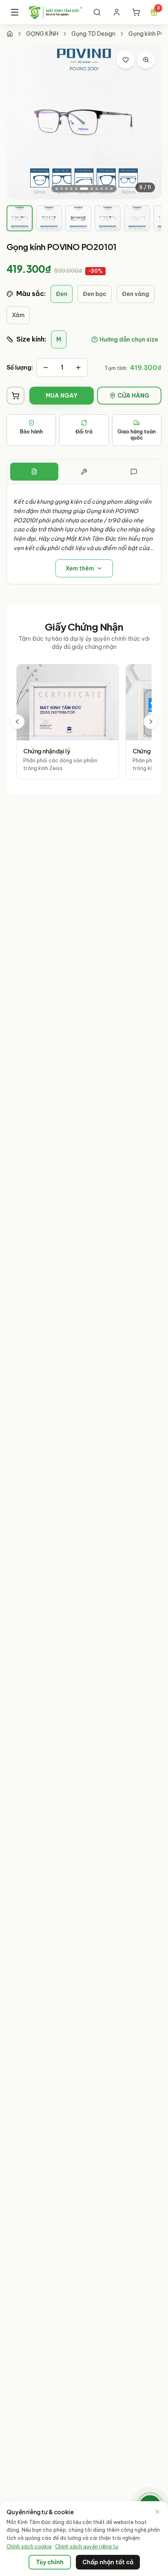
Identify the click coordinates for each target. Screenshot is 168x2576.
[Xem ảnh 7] (92, 189)
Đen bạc (95, 294)
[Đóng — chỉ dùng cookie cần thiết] (157, 2512)
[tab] (20, 218)
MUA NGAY (62, 396)
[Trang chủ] (10, 34)
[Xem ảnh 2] (62, 189)
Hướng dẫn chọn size (129, 339)
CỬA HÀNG (133, 396)
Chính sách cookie (29, 2547)
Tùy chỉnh (50, 2562)
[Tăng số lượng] (78, 368)
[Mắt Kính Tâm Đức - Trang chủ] (55, 12)
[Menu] (14, 12)
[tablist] (84, 472)
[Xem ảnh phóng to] (146, 60)
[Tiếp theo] (151, 722)
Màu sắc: (31, 294)
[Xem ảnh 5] (76, 189)
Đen (62, 294)
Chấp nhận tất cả (108, 2562)
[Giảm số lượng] (46, 368)
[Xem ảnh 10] (106, 189)
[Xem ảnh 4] (71, 189)
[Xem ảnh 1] (57, 189)
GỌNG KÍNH (42, 34)
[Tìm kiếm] (97, 12)
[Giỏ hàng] (136, 12)
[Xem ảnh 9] (102, 189)
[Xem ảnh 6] (84, 189)
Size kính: (31, 339)
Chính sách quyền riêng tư (87, 2547)
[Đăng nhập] (117, 12)
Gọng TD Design (93, 34)
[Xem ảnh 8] (97, 189)
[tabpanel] (84, 534)
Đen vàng (136, 294)
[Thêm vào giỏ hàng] (15, 396)
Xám (18, 315)
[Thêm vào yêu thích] (126, 60)
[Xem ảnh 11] (111, 189)
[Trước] (17, 722)
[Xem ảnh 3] (66, 189)
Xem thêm (80, 568)
